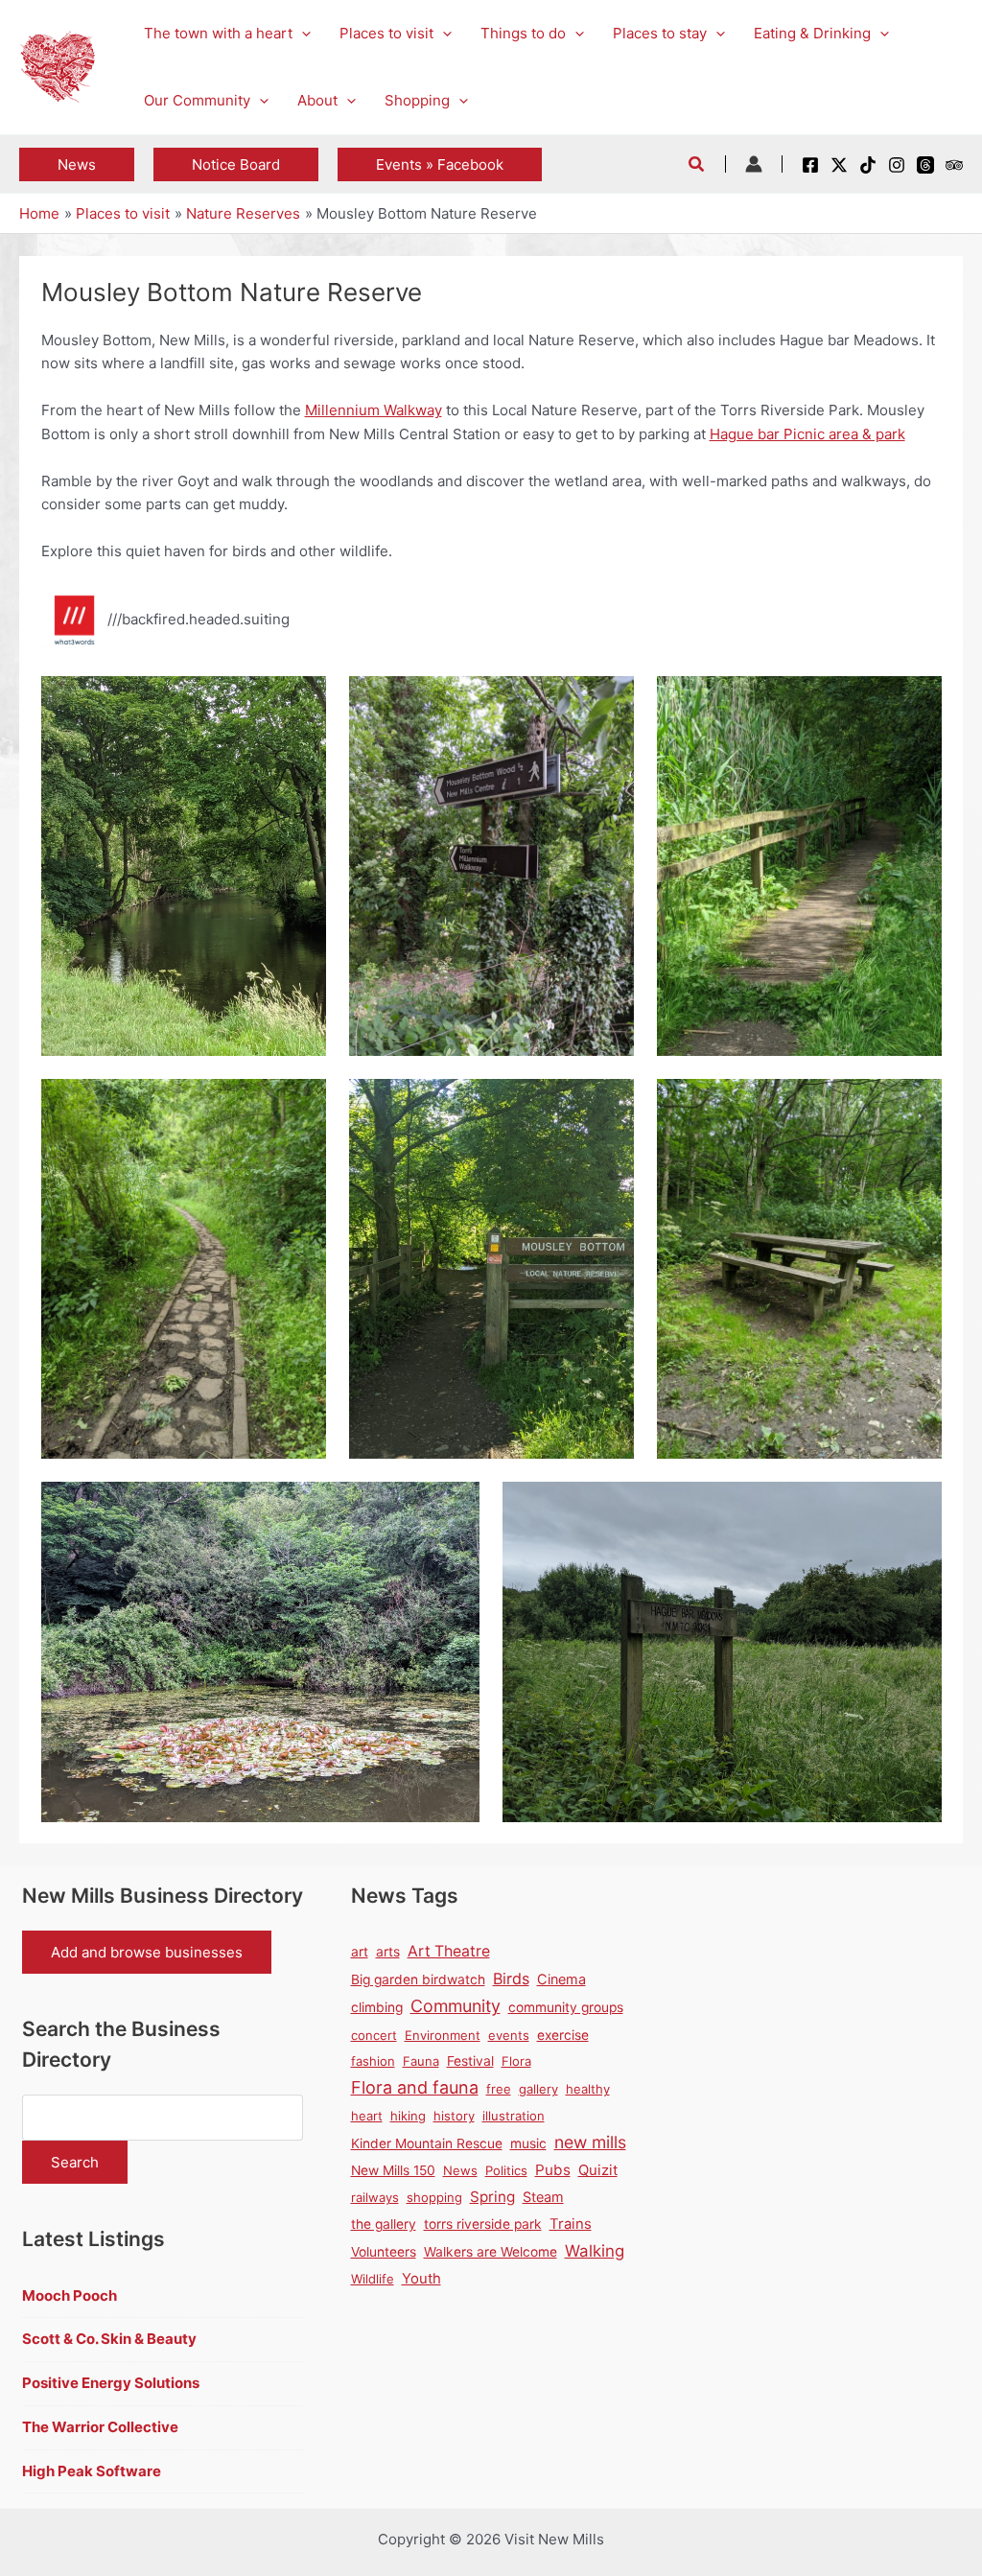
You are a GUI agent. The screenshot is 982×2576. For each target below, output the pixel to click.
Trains (571, 2224)
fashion (373, 2061)
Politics (506, 2170)
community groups (566, 2007)
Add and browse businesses (147, 1952)
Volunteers (384, 2252)
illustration (514, 2116)
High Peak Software (92, 2471)
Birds (511, 1979)
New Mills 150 (393, 2170)
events (509, 2035)
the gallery (384, 2224)
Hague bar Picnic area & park (807, 434)
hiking (408, 2116)
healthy (588, 2089)
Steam (543, 2197)
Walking (595, 2251)
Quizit (598, 2170)
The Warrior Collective (100, 2427)
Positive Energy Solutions (111, 2383)
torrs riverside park (483, 2224)
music (528, 2143)
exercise (563, 2035)
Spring (492, 2197)
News (460, 2170)
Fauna (421, 2061)
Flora (516, 2061)
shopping (434, 2197)
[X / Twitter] (839, 165)
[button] (302, 34)
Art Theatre (449, 1951)
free (499, 2089)
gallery (538, 2089)
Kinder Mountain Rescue (427, 2143)
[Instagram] (897, 165)
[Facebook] (810, 165)
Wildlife (373, 2279)
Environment (443, 2035)
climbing (377, 2007)
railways (375, 2197)
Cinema (561, 1979)
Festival (470, 2061)
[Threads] (925, 165)
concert (374, 2035)
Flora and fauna (415, 2087)
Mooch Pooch (70, 2295)
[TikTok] (868, 165)
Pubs (553, 2170)
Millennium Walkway (374, 410)
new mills (590, 2142)
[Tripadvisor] (954, 165)
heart (367, 2116)
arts (388, 1952)
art (360, 1952)
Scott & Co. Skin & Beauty (109, 2339)
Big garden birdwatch (418, 1979)
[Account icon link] (754, 164)
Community (456, 2006)
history (454, 2116)
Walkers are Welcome (491, 2252)
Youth (421, 2279)
